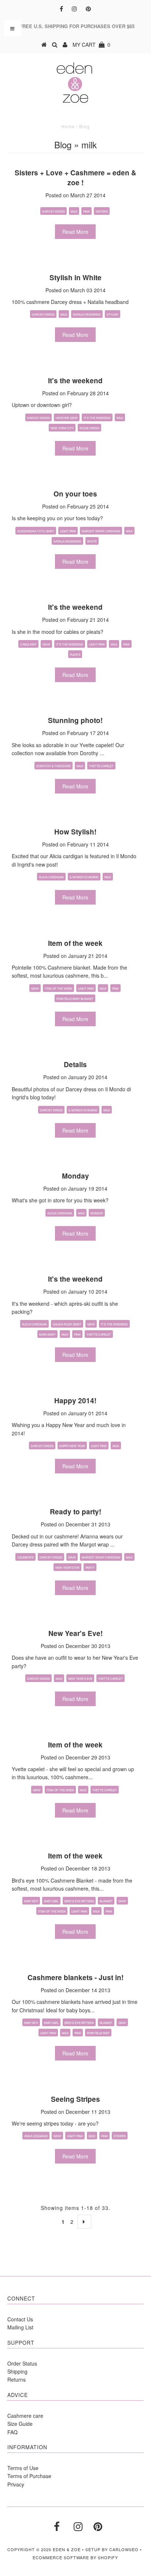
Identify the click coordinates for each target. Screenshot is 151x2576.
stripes (120, 2136)
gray (46, 644)
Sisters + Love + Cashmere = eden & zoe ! (75, 178)
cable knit (28, 644)
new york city (62, 428)
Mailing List (20, 2327)
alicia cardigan (51, 877)
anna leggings (36, 2136)
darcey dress (54, 211)
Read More (75, 232)
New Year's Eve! (75, 1633)
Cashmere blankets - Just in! (75, 1977)
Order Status (22, 2363)
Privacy (16, 2484)
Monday (75, 1176)
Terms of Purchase (29, 2476)
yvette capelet (101, 766)
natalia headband (87, 314)
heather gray (67, 418)
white (92, 541)
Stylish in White (75, 277)
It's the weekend (75, 380)
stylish (113, 314)
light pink (68, 531)
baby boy (31, 1901)
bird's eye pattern (79, 1901)
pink (86, 211)
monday (97, 1213)
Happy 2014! (75, 1401)
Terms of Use (23, 2468)
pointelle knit (98, 2033)
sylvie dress (89, 428)
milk (74, 211)
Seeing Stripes (75, 2099)
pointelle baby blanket (75, 999)
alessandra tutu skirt (36, 531)
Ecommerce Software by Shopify (75, 2557)
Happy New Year (72, 1446)
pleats (75, 655)
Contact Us (20, 2319)
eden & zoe (67, 2549)
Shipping (17, 2371)
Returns (16, 2379)
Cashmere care (25, 2416)
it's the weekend (97, 418)
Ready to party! (75, 1512)
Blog (63, 144)
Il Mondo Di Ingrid (84, 877)
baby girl (51, 1901)
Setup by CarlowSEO (112, 2549)
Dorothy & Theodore (54, 766)
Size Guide (20, 2424)
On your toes (75, 494)
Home (68, 126)
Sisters (102, 211)
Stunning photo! (75, 720)
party (90, 1567)
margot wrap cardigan (101, 531)
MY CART (91, 45)
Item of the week (75, 943)
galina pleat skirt (67, 1324)
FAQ (12, 2432)
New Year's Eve (67, 1567)
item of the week (58, 988)
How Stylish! (75, 832)
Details (75, 1064)
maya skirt (47, 1334)
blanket (106, 1901)
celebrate (25, 1557)
